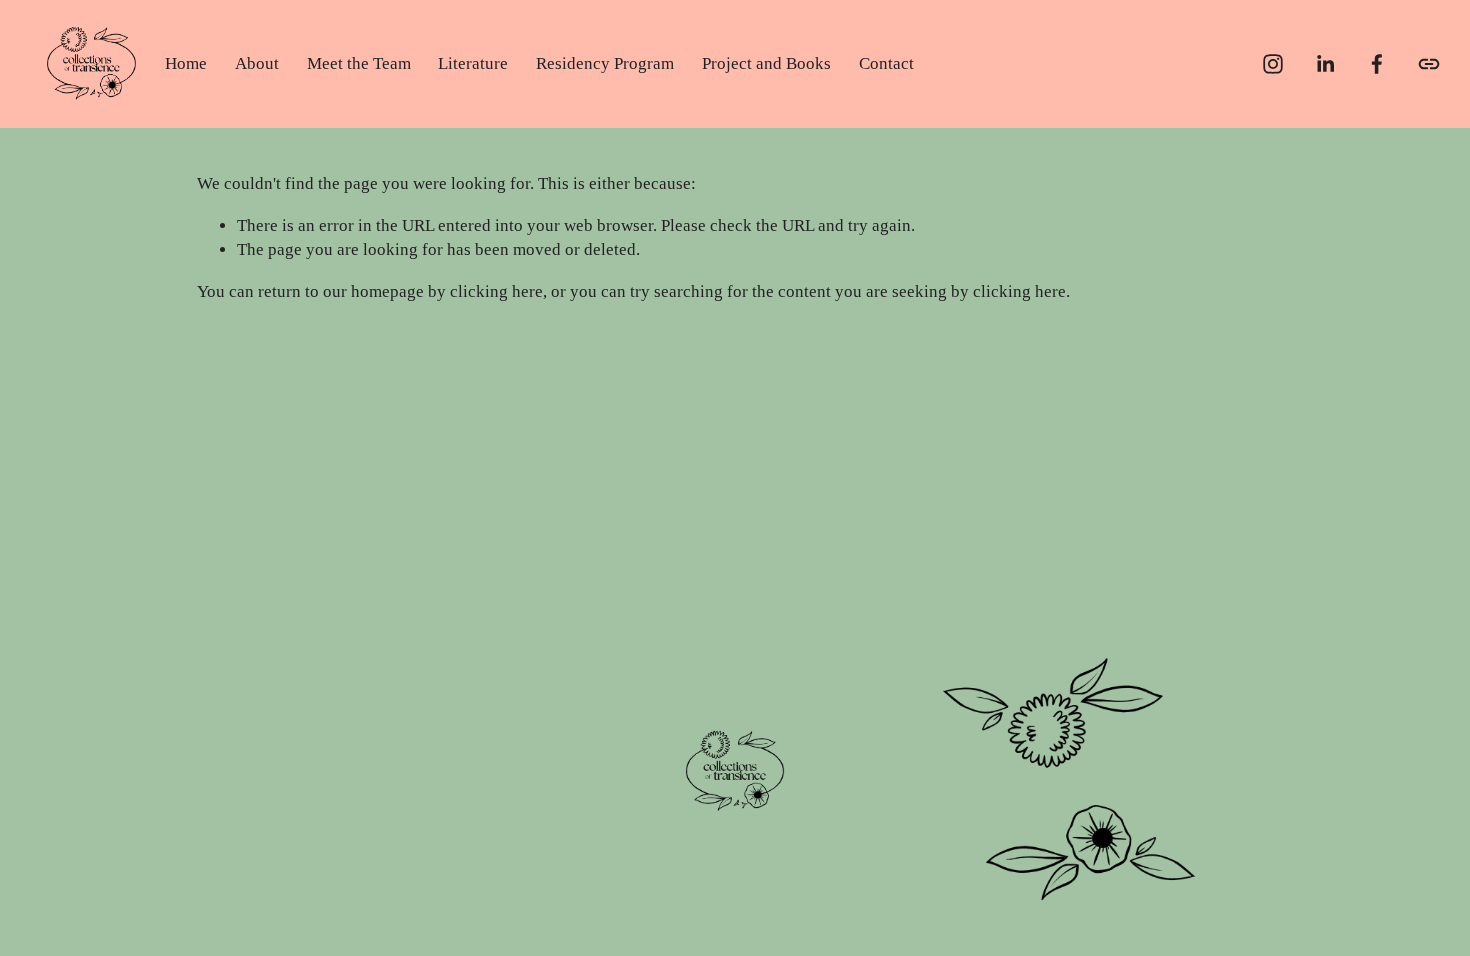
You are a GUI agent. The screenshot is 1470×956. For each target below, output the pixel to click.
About (257, 63)
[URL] (1429, 64)
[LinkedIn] (1325, 64)
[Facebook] (1377, 64)
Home (186, 63)
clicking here (496, 291)
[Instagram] (1273, 64)
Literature (473, 63)
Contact (886, 63)
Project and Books (766, 63)
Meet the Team (359, 63)
